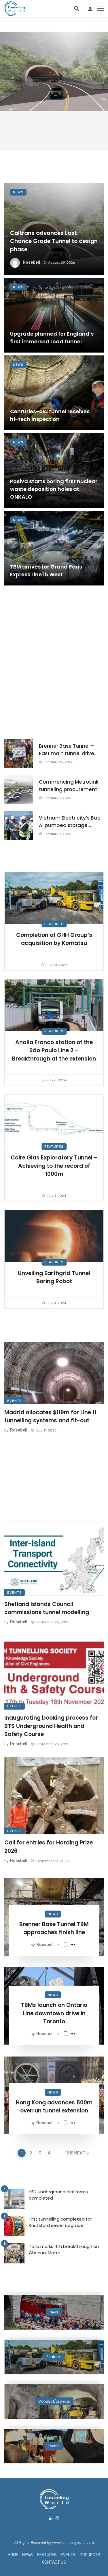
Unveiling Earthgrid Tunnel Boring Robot (54, 1277)
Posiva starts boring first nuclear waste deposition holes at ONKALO (54, 489)
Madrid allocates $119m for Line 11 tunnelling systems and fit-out (50, 1417)
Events (15, 1401)
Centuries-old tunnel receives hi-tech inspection (50, 415)
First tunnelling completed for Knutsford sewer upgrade (60, 2222)
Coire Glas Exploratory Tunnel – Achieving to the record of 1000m (54, 1166)
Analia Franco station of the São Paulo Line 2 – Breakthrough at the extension (54, 1050)
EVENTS (68, 2555)
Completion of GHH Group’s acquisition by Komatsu (54, 939)
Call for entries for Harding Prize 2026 (49, 1847)
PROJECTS (90, 2555)
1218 (68, 2153)
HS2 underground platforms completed (58, 2195)
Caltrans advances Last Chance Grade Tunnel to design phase (54, 241)
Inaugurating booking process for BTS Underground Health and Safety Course (51, 1726)
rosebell (31, 262)
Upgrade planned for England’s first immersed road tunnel (52, 338)
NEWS (28, 2555)
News (18, 192)
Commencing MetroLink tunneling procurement (69, 786)
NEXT (80, 2153)
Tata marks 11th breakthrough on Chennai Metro (64, 2250)
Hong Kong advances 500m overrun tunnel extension (54, 2107)
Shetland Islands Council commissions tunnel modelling (47, 1608)
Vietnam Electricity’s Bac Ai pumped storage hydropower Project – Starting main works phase (70, 822)
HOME (13, 2555)
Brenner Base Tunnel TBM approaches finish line (54, 1928)
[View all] (54, 2312)
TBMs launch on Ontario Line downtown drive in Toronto (54, 2013)
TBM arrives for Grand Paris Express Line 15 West (46, 571)
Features (54, 924)
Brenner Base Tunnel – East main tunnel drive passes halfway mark (67, 750)
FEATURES (47, 2555)
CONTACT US (54, 2562)
